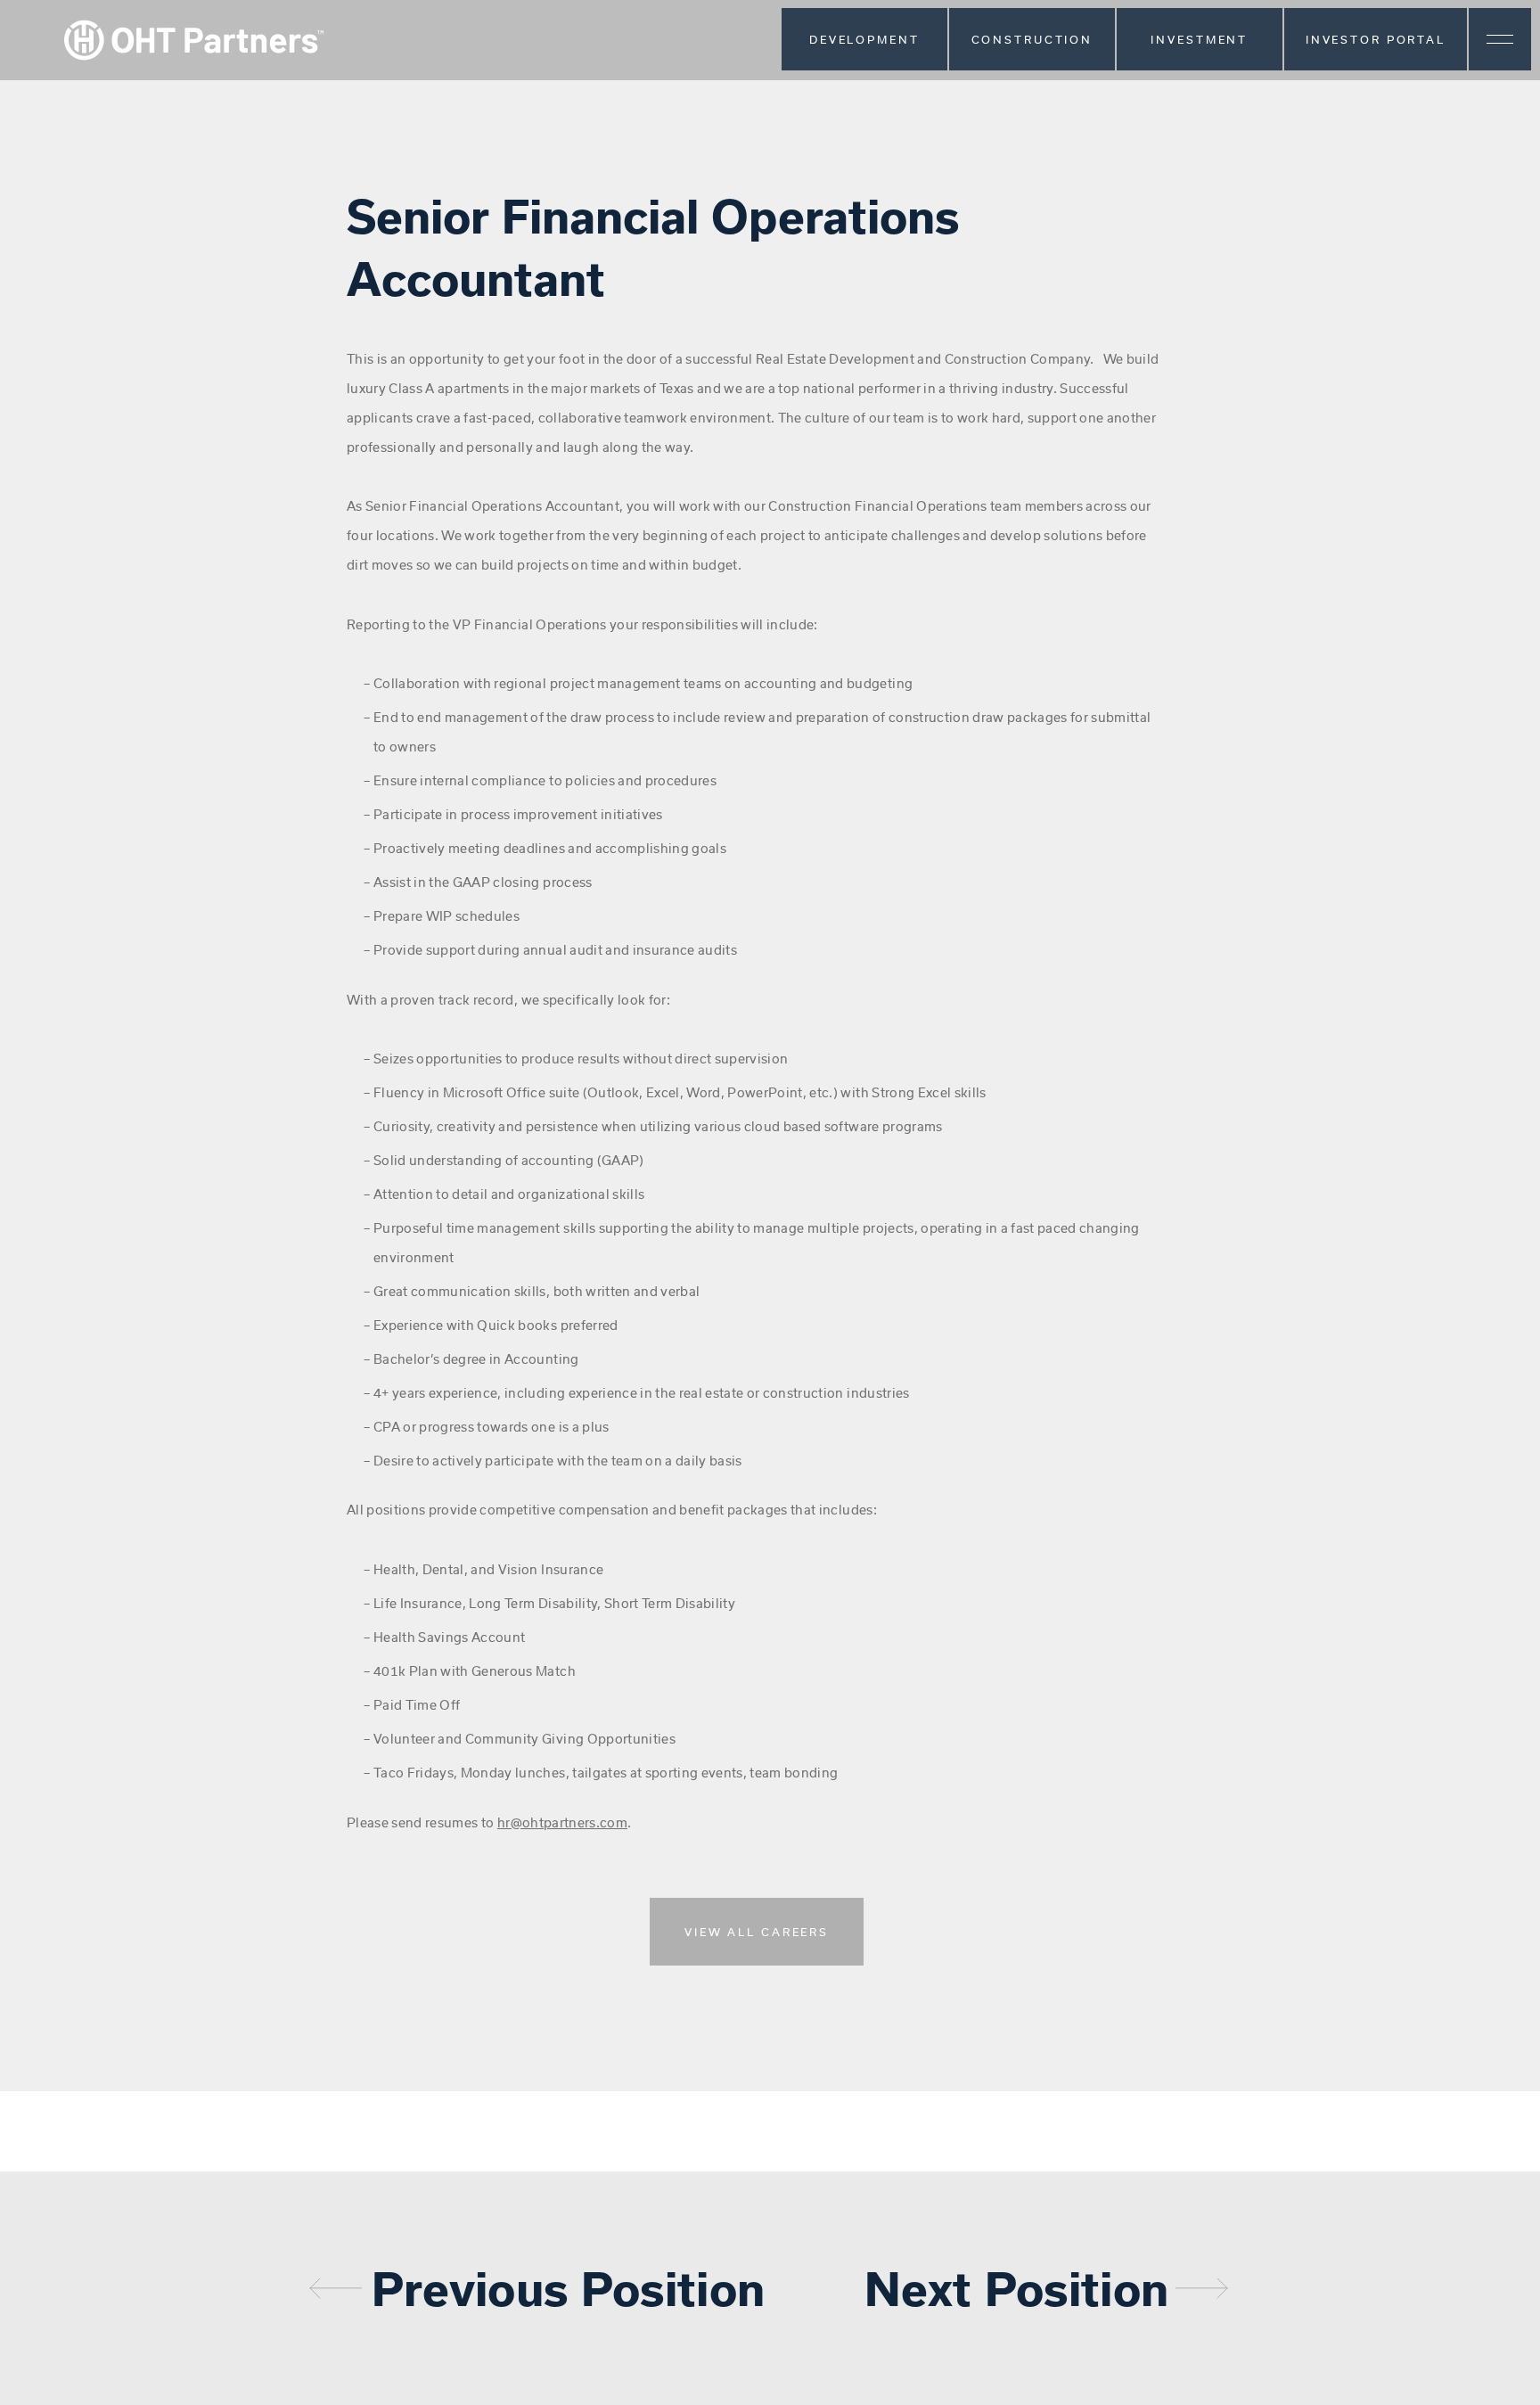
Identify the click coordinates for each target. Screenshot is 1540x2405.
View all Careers (757, 1932)
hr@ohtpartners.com (562, 1822)
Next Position (1016, 2288)
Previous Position (569, 2288)
